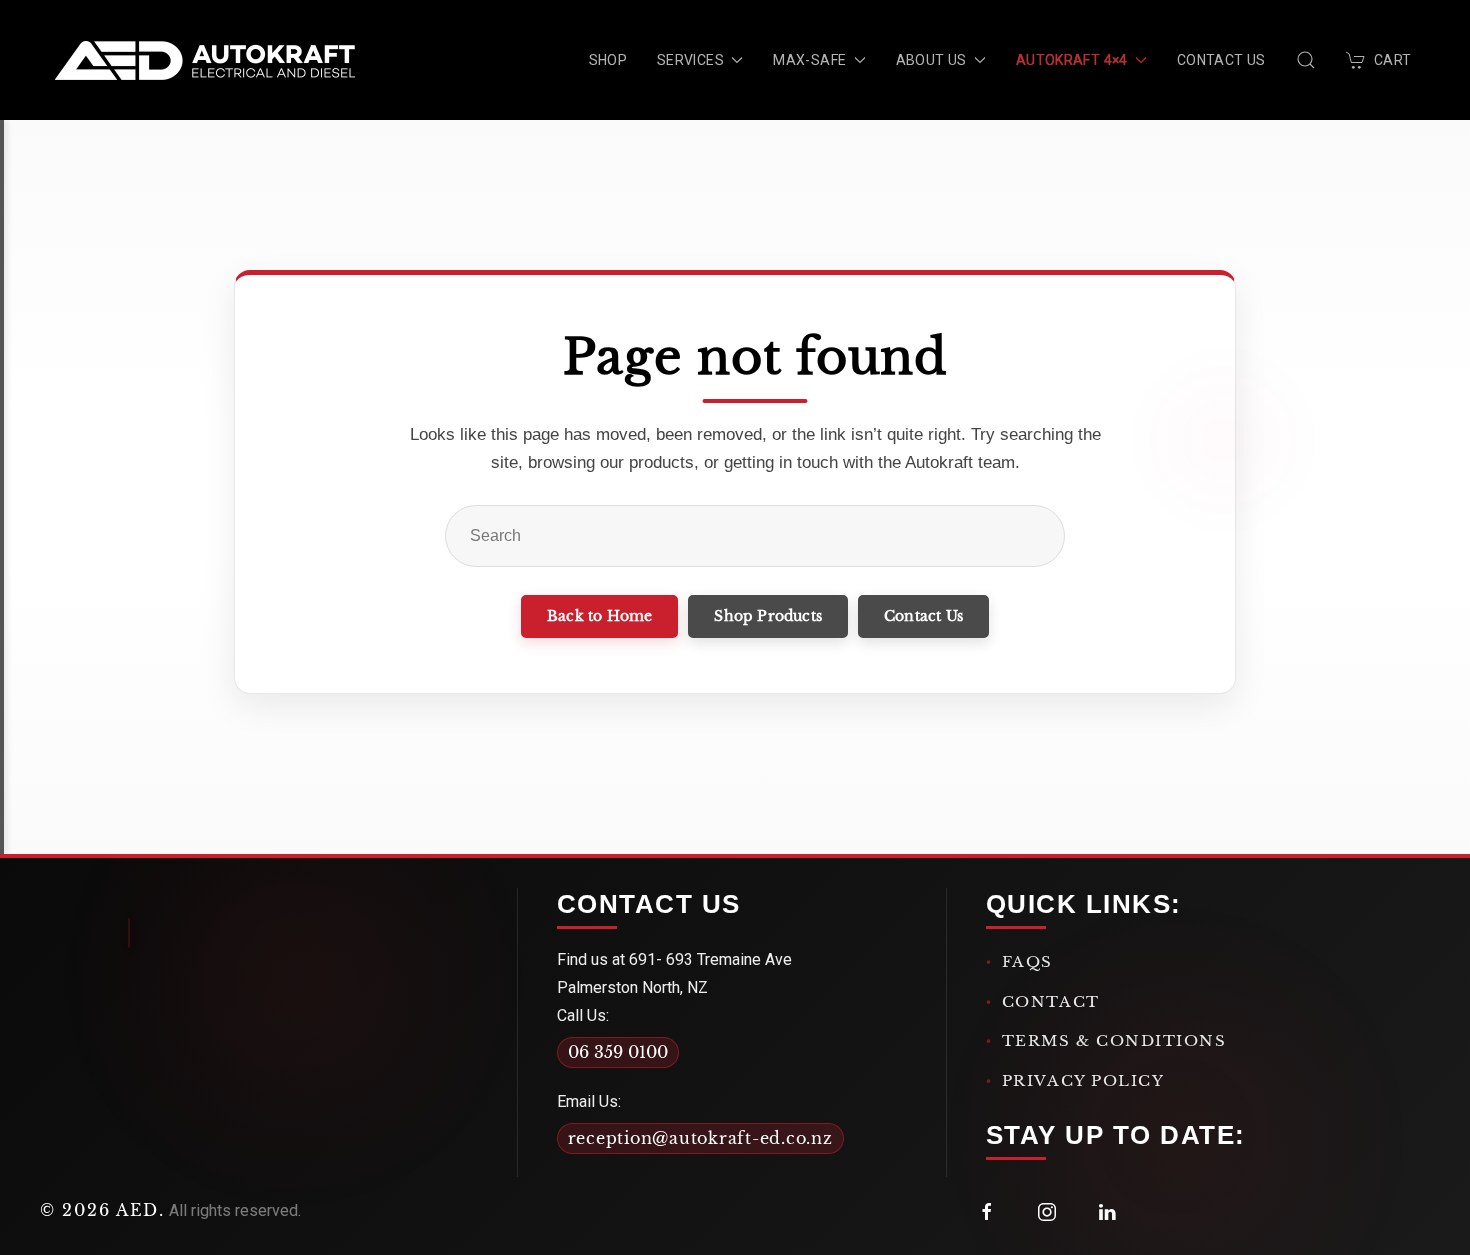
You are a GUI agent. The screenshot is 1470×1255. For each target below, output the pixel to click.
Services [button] (690, 60)
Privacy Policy (1083, 1080)
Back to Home (599, 616)
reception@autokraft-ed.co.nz (700, 1138)
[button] (1306, 60)
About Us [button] (931, 60)
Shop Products (768, 616)
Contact (1051, 1001)
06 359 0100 (618, 1052)
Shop (608, 60)
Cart (1392, 60)
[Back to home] (205, 60)
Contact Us (1221, 60)
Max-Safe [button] (809, 60)
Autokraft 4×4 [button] (1072, 60)
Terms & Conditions (1114, 1040)
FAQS (1027, 961)
